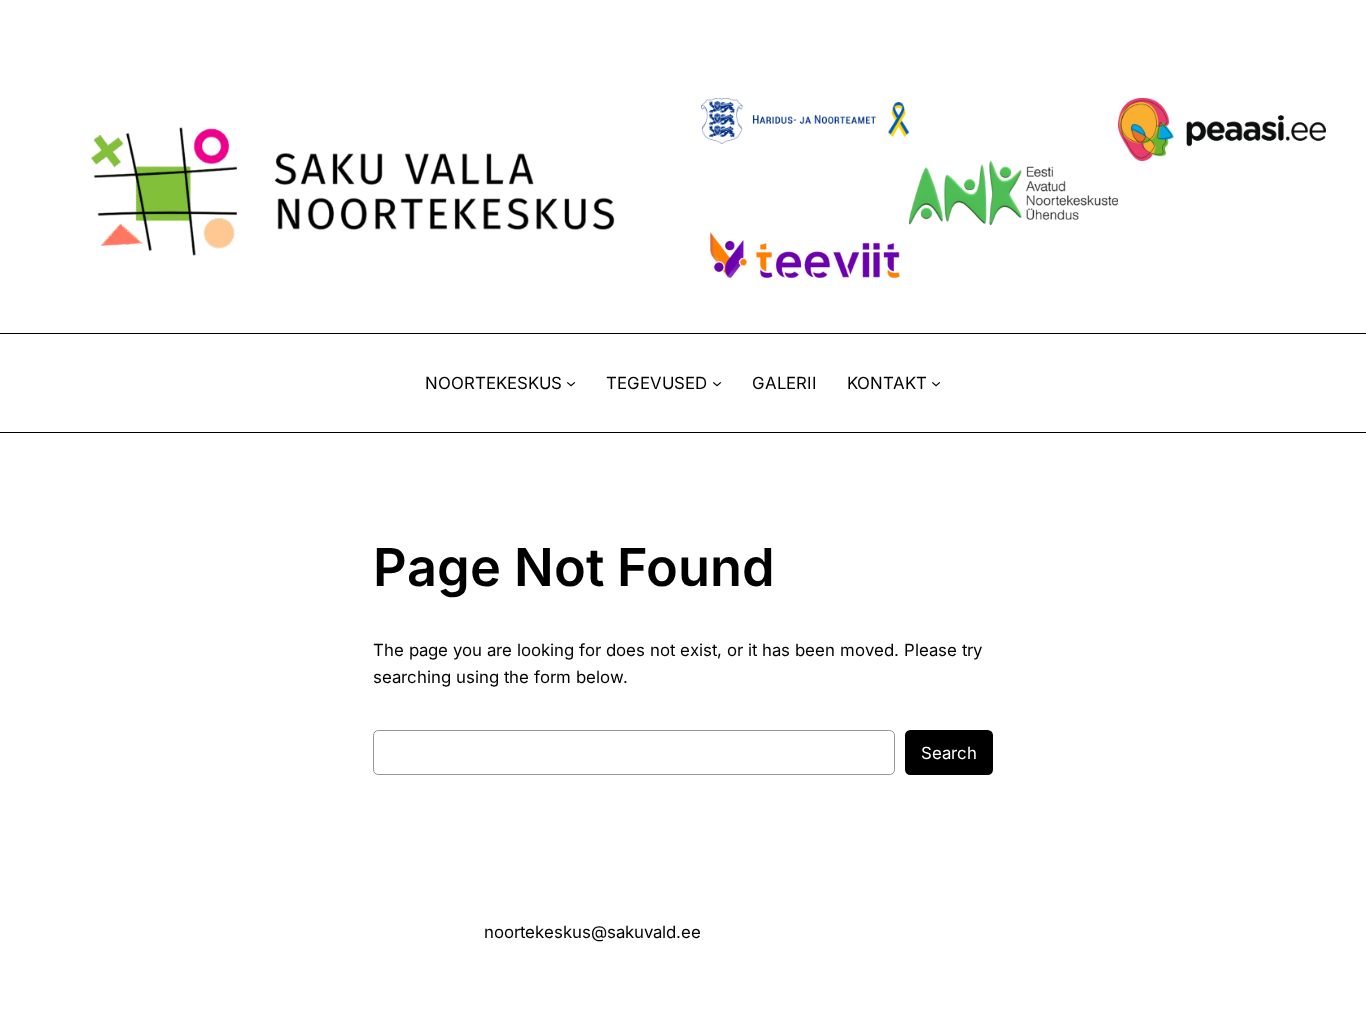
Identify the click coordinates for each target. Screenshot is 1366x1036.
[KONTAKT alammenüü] (936, 383)
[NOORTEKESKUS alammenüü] (571, 383)
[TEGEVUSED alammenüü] (717, 383)
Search (949, 753)
